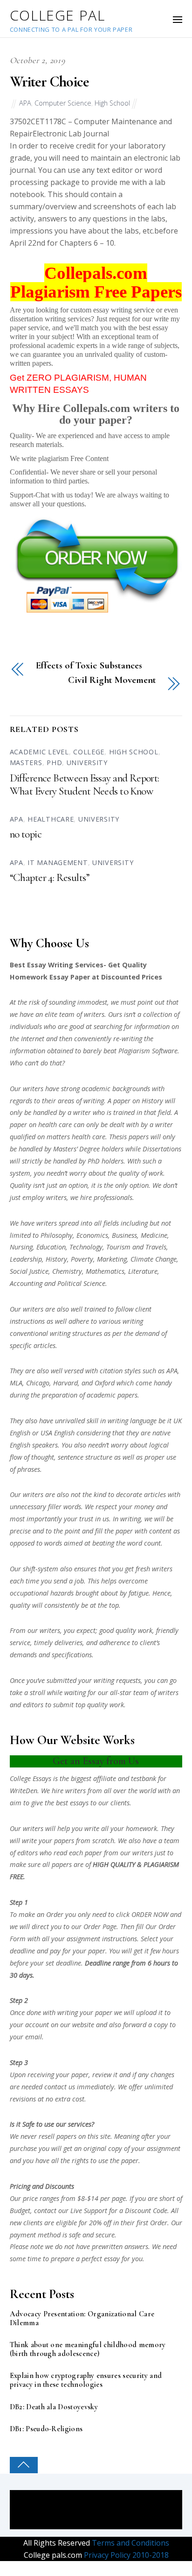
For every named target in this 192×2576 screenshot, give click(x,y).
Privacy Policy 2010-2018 (125, 2555)
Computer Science (63, 103)
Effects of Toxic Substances (89, 666)
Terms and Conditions (130, 2543)
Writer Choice (49, 82)
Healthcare (51, 819)
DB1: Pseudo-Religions (46, 2429)
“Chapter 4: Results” (50, 878)
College (89, 752)
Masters (26, 763)
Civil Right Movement (112, 680)
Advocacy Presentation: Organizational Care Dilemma (82, 2319)
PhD (54, 763)
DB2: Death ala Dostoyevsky (54, 2407)
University (87, 763)
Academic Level (39, 752)
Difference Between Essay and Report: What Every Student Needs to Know (85, 785)
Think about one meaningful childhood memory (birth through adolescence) (88, 2349)
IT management (58, 862)
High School (112, 103)
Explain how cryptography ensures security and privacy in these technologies (86, 2380)
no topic (26, 834)
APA (25, 103)
